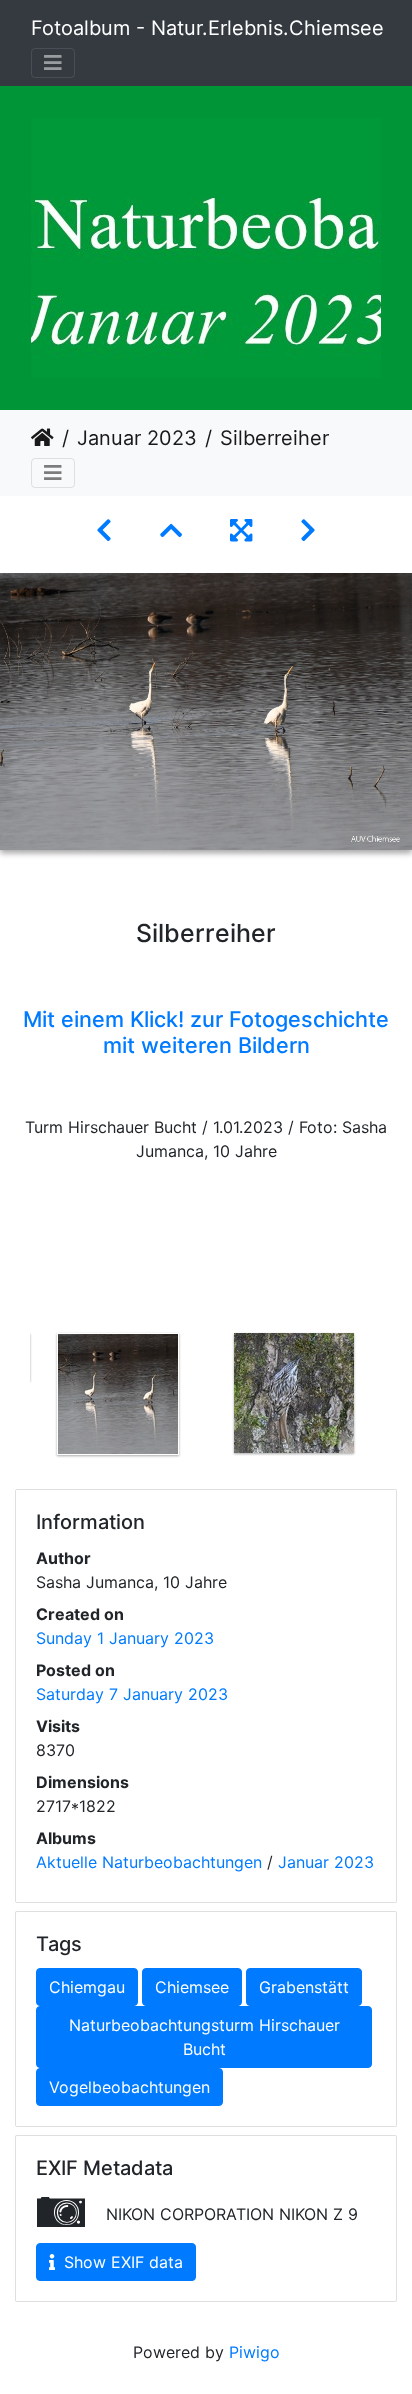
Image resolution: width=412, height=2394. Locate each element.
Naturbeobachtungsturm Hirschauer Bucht (204, 2037)
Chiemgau (87, 1987)
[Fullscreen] (241, 530)
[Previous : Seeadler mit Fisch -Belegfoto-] (104, 530)
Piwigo (254, 2352)
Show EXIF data (121, 2262)
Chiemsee (192, 1987)
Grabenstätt (304, 1987)
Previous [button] (15, 1398)
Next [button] (397, 1398)
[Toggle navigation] (53, 63)
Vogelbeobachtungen (129, 2087)
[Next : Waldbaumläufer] (308, 530)
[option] (118, 1394)
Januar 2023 (137, 438)
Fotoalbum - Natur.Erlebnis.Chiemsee (207, 28)
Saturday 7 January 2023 (132, 1694)
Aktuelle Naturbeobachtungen (149, 1862)
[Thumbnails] (171, 530)
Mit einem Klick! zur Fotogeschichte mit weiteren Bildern (206, 1032)
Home (42, 438)
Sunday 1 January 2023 (125, 1638)
